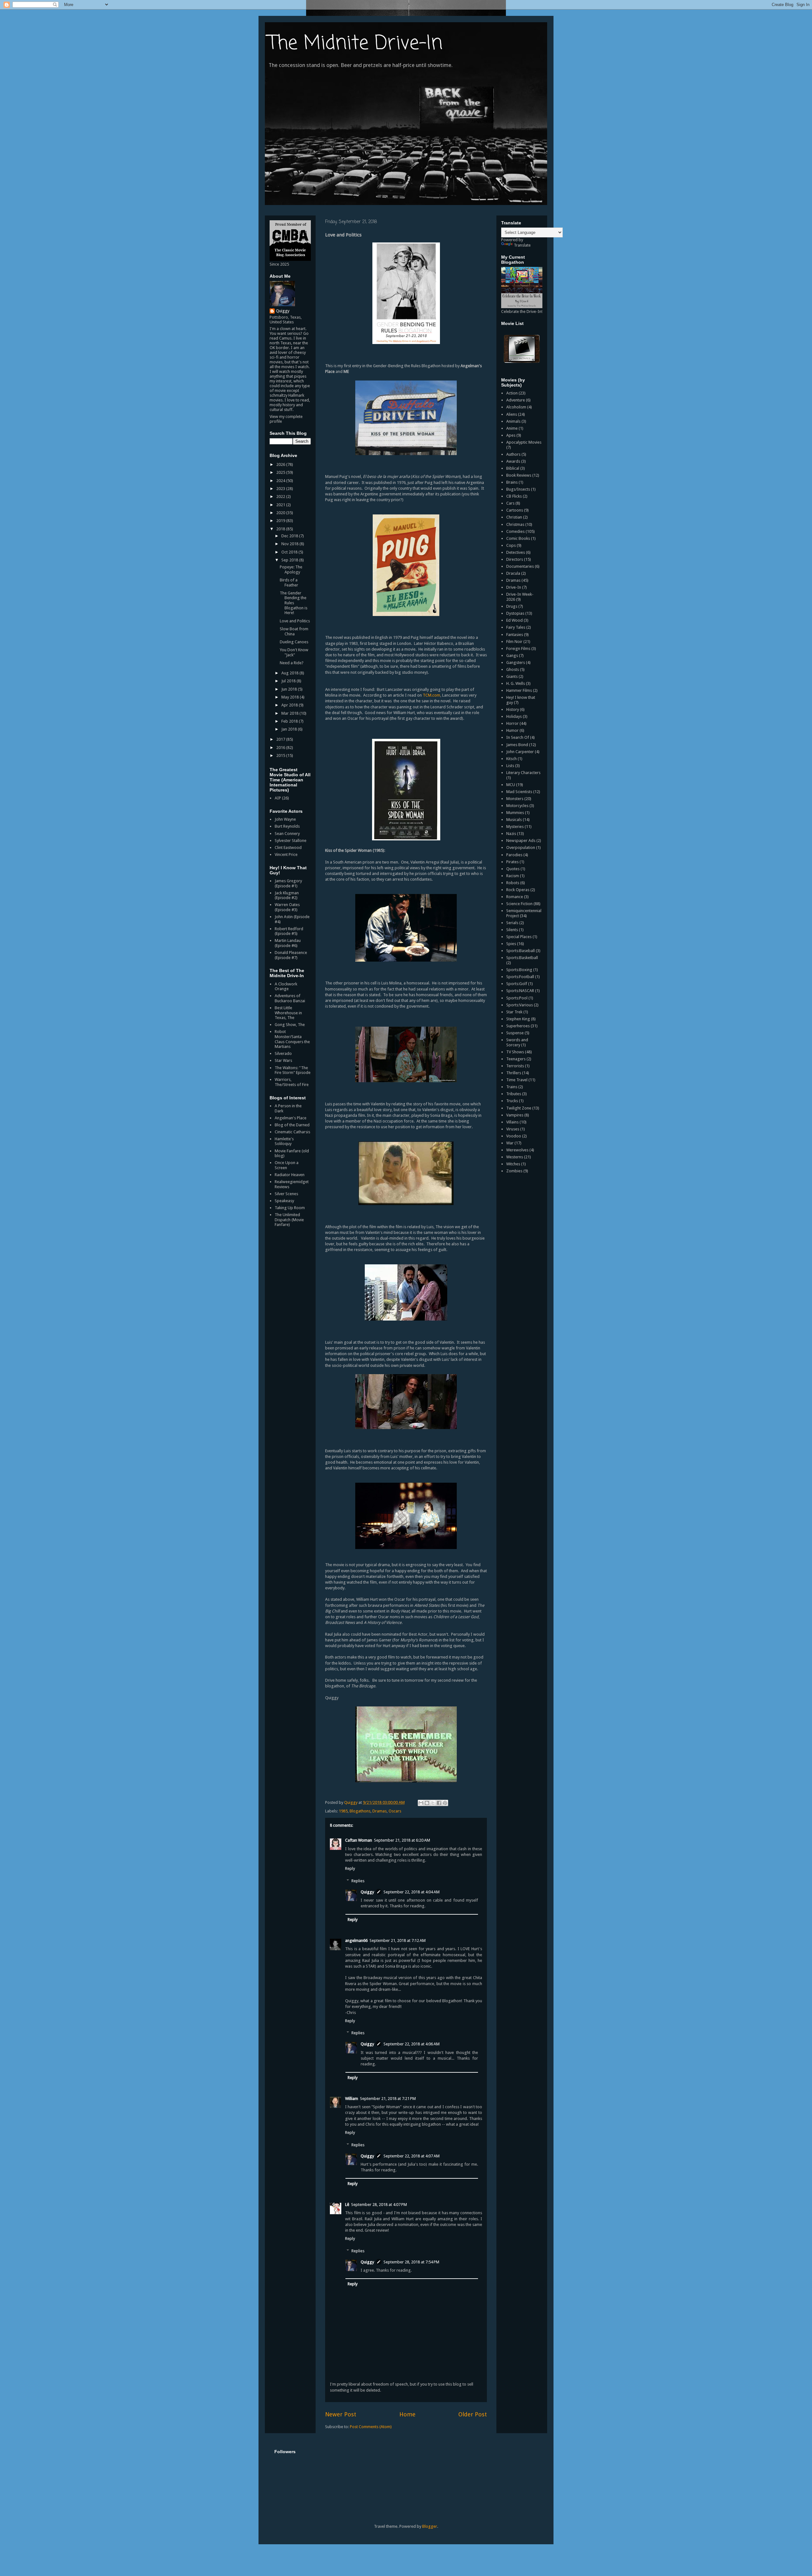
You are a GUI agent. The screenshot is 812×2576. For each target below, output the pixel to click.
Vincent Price (286, 854)
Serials (512, 923)
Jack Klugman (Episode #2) (287, 895)
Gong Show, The (290, 1025)
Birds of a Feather (289, 583)
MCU (511, 785)
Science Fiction (519, 904)
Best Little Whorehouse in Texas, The (288, 1013)
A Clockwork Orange (286, 987)
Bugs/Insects (518, 489)
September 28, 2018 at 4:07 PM (379, 2205)
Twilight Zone (519, 1108)
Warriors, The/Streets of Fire (292, 1082)
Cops (511, 545)
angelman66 (356, 1940)
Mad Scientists (519, 792)
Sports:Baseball (521, 951)
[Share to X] (433, 1803)
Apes (511, 435)
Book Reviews (519, 475)
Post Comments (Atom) (371, 2427)
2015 (281, 755)
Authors (513, 454)
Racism (513, 876)
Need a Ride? (292, 663)
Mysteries (515, 827)
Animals (513, 421)
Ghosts (513, 669)
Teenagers (516, 1059)
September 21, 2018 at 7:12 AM (398, 1940)
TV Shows (515, 1052)
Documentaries (520, 566)
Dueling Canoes (294, 642)
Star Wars (283, 1060)
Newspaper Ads (521, 841)
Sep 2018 (290, 560)
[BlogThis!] (427, 1803)
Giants (512, 676)
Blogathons (360, 1811)
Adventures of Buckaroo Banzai (290, 998)
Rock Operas (518, 890)
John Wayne (285, 819)
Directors (515, 559)
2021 (281, 505)
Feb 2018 (290, 721)
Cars (510, 503)
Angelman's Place (291, 1118)
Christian (514, 517)
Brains (512, 482)
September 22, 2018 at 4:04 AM (412, 1892)
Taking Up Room (290, 1208)
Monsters (515, 799)
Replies (358, 1881)
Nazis (511, 834)
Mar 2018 (290, 713)
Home (407, 2414)
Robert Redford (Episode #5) (289, 931)
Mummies (515, 813)
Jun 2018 (290, 689)
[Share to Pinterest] (445, 1803)
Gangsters (516, 662)
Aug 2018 (290, 673)
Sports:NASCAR (520, 991)
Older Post (473, 2414)
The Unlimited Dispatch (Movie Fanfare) (289, 1220)
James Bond (517, 745)
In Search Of (518, 737)
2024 (281, 481)
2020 (281, 513)
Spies (511, 944)
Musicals (514, 820)
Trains (512, 1087)
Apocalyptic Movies (524, 442)
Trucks (512, 1101)
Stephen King (518, 1019)
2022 (281, 497)
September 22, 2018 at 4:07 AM (412, 2156)
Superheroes (518, 1026)
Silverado (283, 1053)
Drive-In (514, 587)
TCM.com (432, 695)
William (352, 2099)
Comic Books (518, 538)
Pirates (512, 862)
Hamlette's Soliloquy (284, 1141)
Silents (512, 930)
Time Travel (517, 1080)
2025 (281, 472)
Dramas (380, 1811)
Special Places (519, 937)
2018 (281, 529)
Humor (512, 730)
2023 (281, 489)
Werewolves (517, 1150)
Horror (512, 723)
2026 (281, 464)
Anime (512, 428)
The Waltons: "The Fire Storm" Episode (293, 1070)
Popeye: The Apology (291, 570)
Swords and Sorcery (517, 1042)
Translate (522, 245)
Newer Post (341, 2414)
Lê (347, 2205)
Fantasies (515, 635)
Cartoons (515, 510)
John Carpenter (520, 752)
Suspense (515, 1033)
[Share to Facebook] (439, 1803)
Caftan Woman (359, 1840)
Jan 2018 (290, 729)
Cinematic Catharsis (292, 1132)
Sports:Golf (517, 984)
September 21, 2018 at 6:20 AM (402, 1840)
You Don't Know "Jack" (294, 652)
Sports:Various (520, 1005)
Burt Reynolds (287, 826)
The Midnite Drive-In (355, 44)
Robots (513, 883)
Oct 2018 (290, 552)
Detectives (516, 552)
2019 (281, 521)
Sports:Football (520, 977)
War (510, 1143)
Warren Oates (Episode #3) (287, 907)
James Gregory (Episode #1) (288, 883)
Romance (515, 897)
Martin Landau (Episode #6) (288, 943)
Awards (513, 461)
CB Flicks (514, 496)
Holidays (514, 716)
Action (512, 393)
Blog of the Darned (292, 1125)
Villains (512, 1122)
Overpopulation (521, 848)
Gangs (512, 656)
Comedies (515, 531)
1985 (343, 1811)
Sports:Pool (517, 998)
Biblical (513, 468)
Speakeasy (284, 1201)
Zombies (514, 1171)
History (513, 709)
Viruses (513, 1129)
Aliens (512, 414)
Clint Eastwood (288, 848)
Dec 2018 (290, 536)
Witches (513, 1164)
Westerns (515, 1157)
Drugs (512, 606)
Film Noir (514, 642)
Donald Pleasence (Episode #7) (291, 955)
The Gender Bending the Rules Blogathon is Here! (294, 603)
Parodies (514, 855)
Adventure (516, 400)
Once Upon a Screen (287, 1165)
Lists (510, 766)
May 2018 (291, 697)
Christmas (515, 524)
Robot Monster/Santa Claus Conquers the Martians (292, 1039)
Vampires (515, 1115)
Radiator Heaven (290, 1175)
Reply (350, 1868)
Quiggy (367, 1892)
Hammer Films (519, 690)
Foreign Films (518, 649)
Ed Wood (514, 620)
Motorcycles (517, 806)
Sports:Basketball (522, 958)
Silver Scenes (286, 1194)
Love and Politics (295, 621)
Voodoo (514, 1136)
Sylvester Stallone (291, 841)
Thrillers (514, 1073)
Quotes (513, 869)
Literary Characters (523, 773)
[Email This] (421, 1803)
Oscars (395, 1811)
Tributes (514, 1094)
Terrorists (515, 1066)
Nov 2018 (290, 544)
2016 (281, 748)
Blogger (430, 2526)
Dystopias (515, 613)
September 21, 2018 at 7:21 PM (388, 2099)
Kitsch (511, 759)
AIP (278, 798)
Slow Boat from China (294, 631)
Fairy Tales (516, 627)
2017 (281, 739)
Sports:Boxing (519, 970)
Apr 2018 (290, 705)
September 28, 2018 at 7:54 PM (411, 2262)
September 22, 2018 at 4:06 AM (412, 2044)
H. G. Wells (516, 683)
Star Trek (514, 1012)
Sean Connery (287, 834)
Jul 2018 (289, 681)
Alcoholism (516, 407)
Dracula (513, 573)
